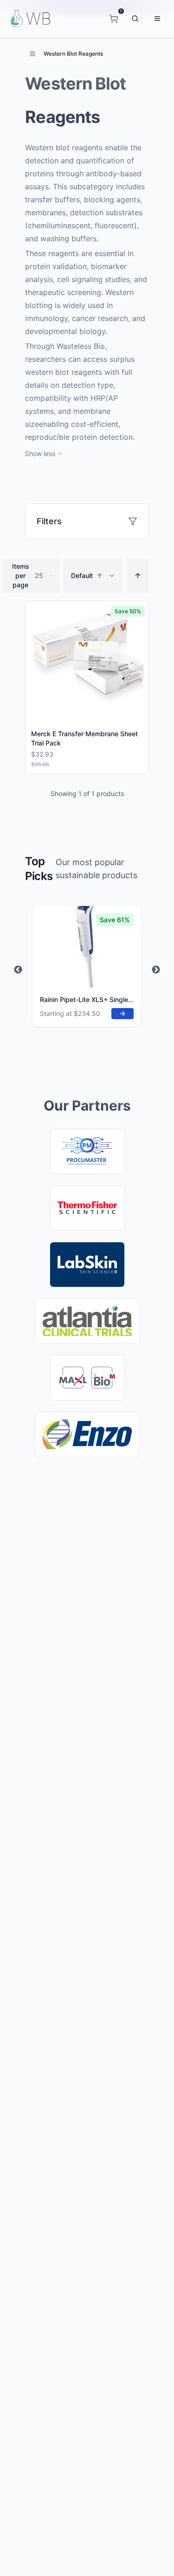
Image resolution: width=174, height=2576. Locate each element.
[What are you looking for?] (135, 19)
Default (87, 575)
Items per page (28, 575)
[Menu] (157, 19)
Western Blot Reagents (73, 54)
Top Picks (39, 869)
